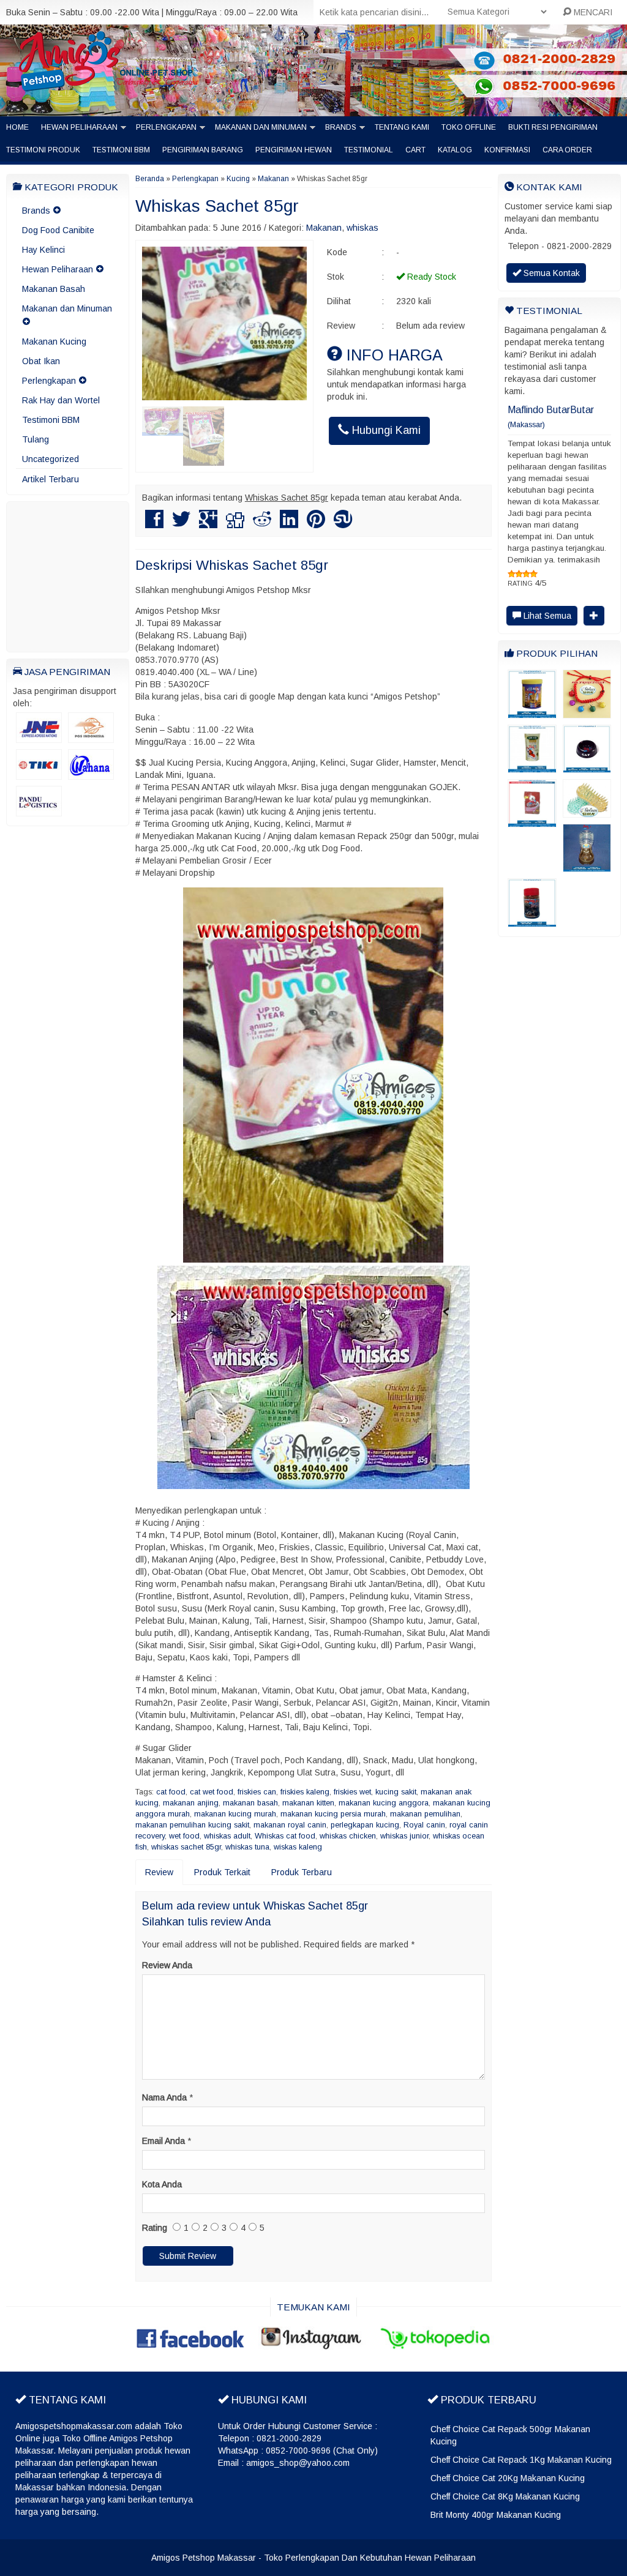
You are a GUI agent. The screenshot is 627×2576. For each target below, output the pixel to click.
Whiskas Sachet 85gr (217, 206)
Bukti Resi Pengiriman (553, 127)
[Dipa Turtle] (532, 884)
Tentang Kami (402, 127)
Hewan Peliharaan (79, 127)
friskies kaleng (305, 1792)
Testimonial (369, 150)
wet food (184, 1836)
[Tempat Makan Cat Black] (587, 730)
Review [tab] (159, 1872)
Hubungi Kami (385, 430)
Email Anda (163, 2141)
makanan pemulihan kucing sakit (192, 1825)
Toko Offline (469, 127)
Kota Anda (162, 2184)
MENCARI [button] (592, 12)
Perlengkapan (166, 127)
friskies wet (352, 1792)
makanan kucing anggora (384, 1803)
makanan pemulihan (425, 1814)
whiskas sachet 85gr (186, 1847)
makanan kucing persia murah (333, 1814)
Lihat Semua (546, 579)
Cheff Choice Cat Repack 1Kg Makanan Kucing (521, 2460)
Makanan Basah (54, 289)
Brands (341, 127)
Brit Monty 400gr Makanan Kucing (496, 2515)
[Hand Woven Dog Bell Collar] (587, 676)
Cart (415, 150)
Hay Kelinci (43, 250)
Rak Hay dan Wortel (61, 400)
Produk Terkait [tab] (222, 1872)
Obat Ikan (41, 361)
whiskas (362, 228)
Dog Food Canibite (58, 230)
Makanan (273, 179)
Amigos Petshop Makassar (204, 2558)
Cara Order (567, 150)
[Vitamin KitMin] (532, 676)
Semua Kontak (550, 273)
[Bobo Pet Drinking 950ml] (587, 829)
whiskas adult (227, 1836)
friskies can (257, 1792)
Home (17, 127)
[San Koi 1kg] (532, 730)
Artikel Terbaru (51, 479)
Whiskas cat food (285, 1836)
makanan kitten (308, 1803)
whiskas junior (404, 1836)
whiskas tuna (247, 1847)
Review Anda (167, 1965)
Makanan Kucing (54, 342)
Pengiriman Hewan (294, 150)
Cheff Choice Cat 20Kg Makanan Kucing (508, 2478)
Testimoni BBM (121, 150)
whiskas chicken (348, 1836)
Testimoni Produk (43, 150)
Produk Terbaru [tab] (302, 1872)
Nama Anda (164, 2097)
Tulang (36, 439)
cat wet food (212, 1792)
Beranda (150, 179)
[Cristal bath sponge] (587, 775)
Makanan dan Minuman (261, 127)
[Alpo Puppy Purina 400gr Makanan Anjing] (532, 785)
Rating (155, 2228)
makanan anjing (191, 1803)
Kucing (238, 179)
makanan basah (250, 1803)
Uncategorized (51, 459)
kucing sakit (396, 1792)
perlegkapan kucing (365, 1825)
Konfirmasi (507, 150)
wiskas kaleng (298, 1847)
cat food (171, 1792)
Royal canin (424, 1825)
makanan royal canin (290, 1825)
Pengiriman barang (203, 150)
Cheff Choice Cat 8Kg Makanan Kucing (505, 2496)
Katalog (455, 150)
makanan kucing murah (235, 1814)
